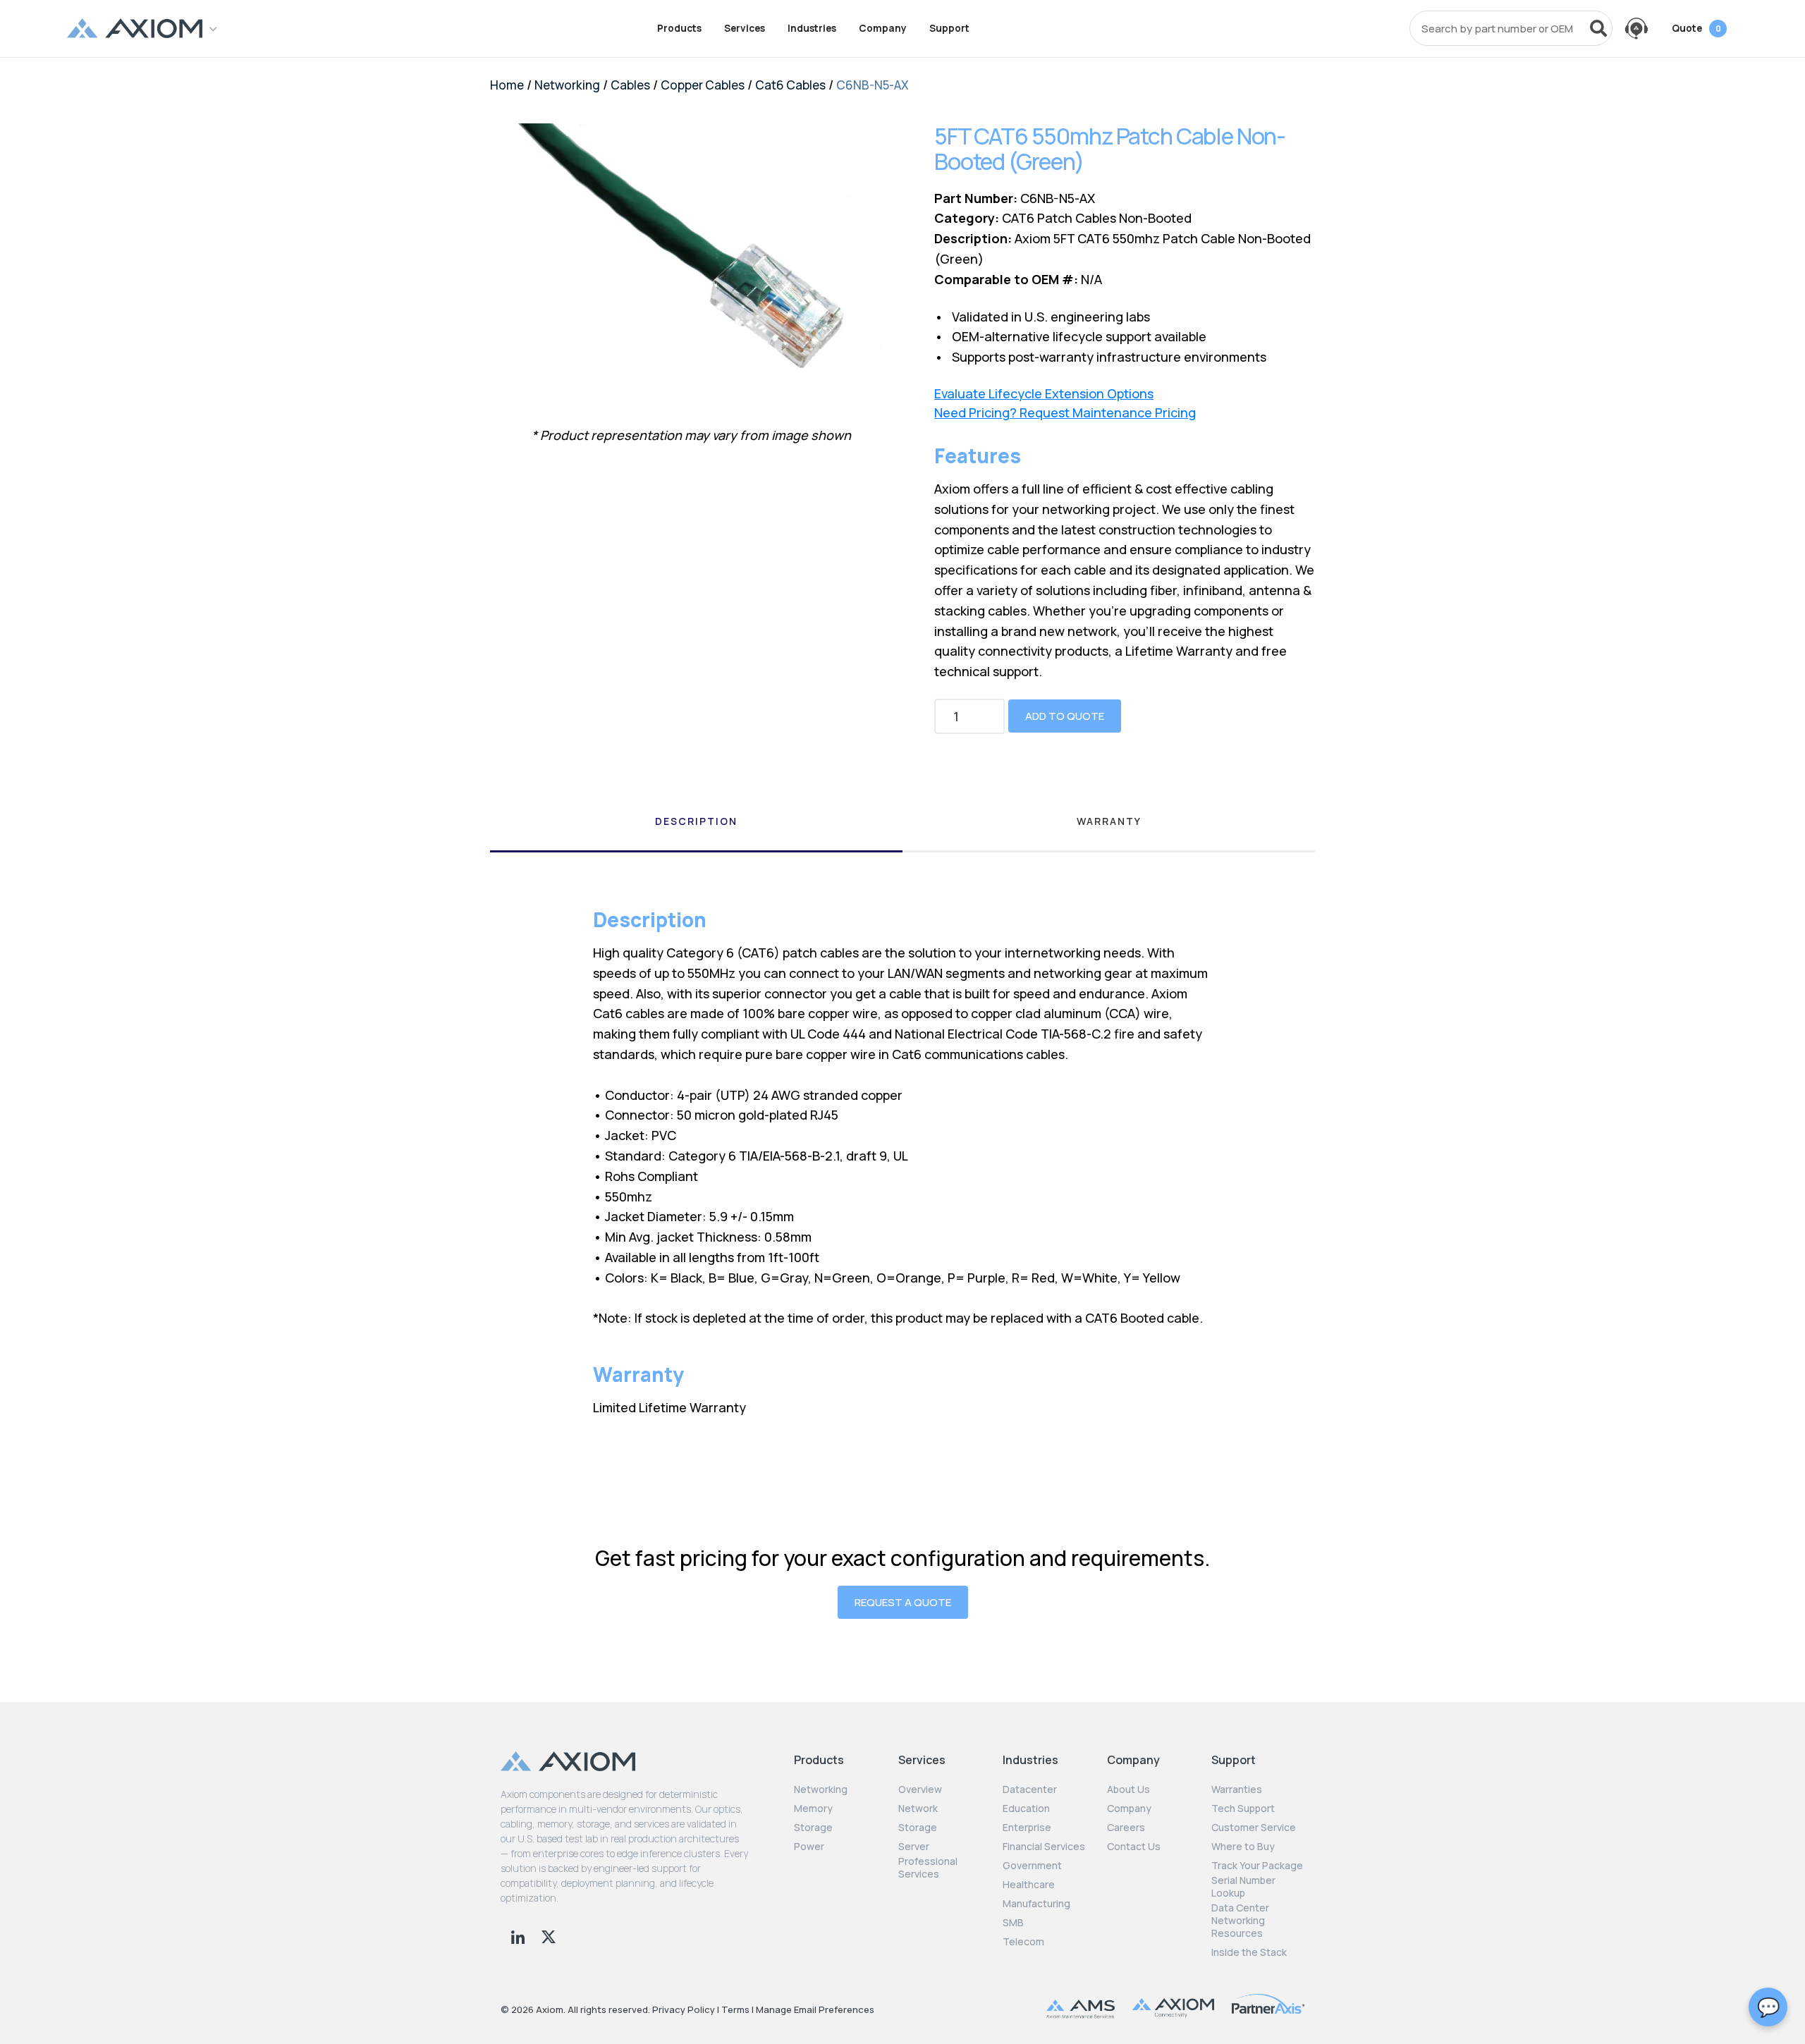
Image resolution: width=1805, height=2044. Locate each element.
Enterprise (1027, 1828)
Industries (812, 28)
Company (883, 28)
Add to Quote (1065, 716)
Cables (630, 85)
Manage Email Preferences (815, 2009)
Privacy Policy (684, 2009)
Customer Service (1254, 1828)
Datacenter (1030, 1789)
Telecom (1023, 1942)
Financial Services (1044, 1847)
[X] (549, 1935)
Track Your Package (1257, 1866)
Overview (920, 1789)
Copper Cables (703, 85)
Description (696, 821)
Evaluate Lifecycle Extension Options (1044, 394)
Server (914, 1847)
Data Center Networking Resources (1240, 1921)
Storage (813, 1828)
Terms (735, 2009)
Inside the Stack (1249, 1952)
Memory (813, 1809)
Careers (1126, 1828)
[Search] (1598, 28)
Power (809, 1847)
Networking (567, 85)
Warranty (1109, 821)
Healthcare (1029, 1885)
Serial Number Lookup (1243, 1887)
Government (1032, 1866)
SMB (1013, 1923)
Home (507, 85)
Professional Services (928, 1868)
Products (679, 28)
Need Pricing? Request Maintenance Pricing (1065, 413)
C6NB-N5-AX (873, 85)
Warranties (1237, 1789)
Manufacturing (1036, 1904)
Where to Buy (1243, 1847)
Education (1026, 1809)
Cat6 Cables (790, 85)
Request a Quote (903, 1602)
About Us (1128, 1789)
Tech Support (1243, 1809)
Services (745, 28)
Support (949, 28)
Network (918, 1809)
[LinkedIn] (519, 1935)
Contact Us (1134, 1847)
